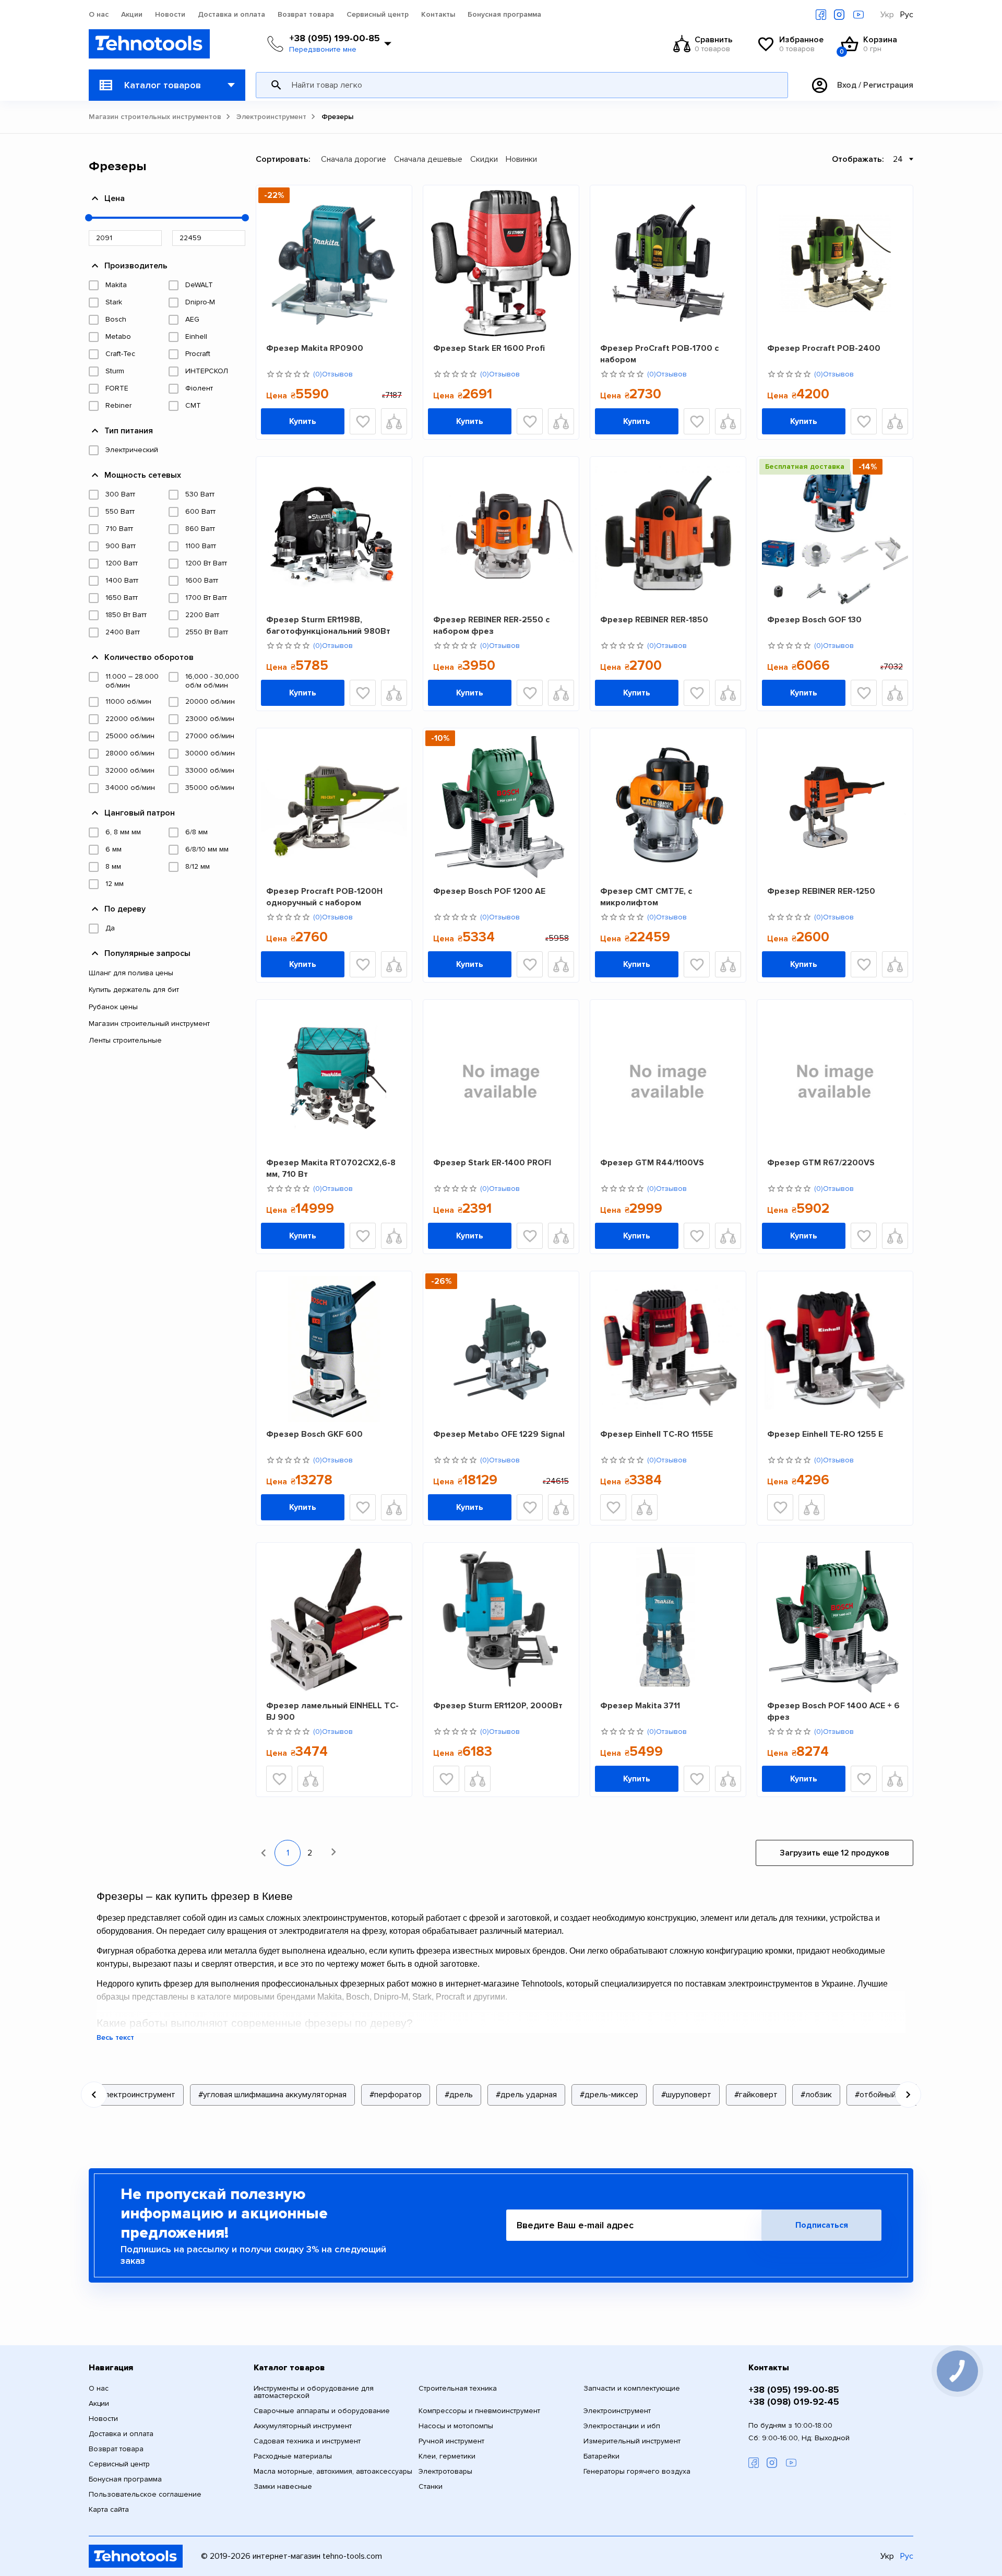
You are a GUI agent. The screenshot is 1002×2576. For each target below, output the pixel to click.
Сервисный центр (378, 15)
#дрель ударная (526, 2095)
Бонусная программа (504, 15)
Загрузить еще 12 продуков (834, 1853)
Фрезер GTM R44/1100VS (652, 1163)
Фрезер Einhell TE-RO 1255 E (825, 1434)
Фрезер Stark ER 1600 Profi (489, 348)
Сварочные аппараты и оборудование (322, 2411)
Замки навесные (283, 2487)
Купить (303, 421)
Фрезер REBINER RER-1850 (654, 620)
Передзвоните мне (323, 50)
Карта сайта (109, 2510)
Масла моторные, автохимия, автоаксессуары (333, 2472)
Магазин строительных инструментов (155, 117)
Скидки (484, 159)
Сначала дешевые (428, 159)
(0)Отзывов (333, 374)
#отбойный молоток (893, 2095)
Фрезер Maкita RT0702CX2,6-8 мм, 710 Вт (331, 1168)
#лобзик (816, 2095)
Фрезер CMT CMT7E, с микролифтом (646, 897)
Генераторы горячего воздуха (637, 2472)
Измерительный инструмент (632, 2441)
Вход (847, 85)
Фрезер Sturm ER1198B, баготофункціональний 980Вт (328, 625)
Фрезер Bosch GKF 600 (314, 1434)
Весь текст (115, 2038)
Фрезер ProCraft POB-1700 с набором (659, 354)
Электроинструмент (271, 117)
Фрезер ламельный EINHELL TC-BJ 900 (332, 1711)
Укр (887, 15)
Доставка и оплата (231, 15)
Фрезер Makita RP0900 (315, 348)
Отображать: (858, 159)
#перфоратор (396, 2095)
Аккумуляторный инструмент (303, 2426)
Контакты (438, 15)
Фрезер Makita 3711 (640, 1706)
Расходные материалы (293, 2456)
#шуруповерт (686, 2095)
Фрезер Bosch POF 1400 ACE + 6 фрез (833, 1711)
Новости (170, 15)
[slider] (89, 218)
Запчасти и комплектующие (632, 2389)
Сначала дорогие (354, 159)
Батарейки (601, 2456)
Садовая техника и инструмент (307, 2441)
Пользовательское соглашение (145, 2495)
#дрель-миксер (609, 2095)
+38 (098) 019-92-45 (794, 2402)
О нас (99, 15)
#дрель (459, 2095)
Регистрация (888, 85)
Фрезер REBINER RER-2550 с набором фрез (491, 625)
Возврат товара (306, 15)
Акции (132, 15)
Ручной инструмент (451, 2441)
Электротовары (445, 2472)
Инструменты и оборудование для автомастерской (314, 2392)
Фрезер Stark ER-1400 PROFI (492, 1163)
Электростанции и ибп (622, 2426)
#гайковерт (756, 2095)
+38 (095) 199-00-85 (335, 38)
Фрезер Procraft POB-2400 (824, 348)
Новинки (521, 159)
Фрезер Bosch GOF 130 (814, 620)
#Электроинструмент (135, 2095)
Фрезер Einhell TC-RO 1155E (657, 1434)
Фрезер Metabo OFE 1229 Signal (499, 1434)
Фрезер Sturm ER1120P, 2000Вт (498, 1706)
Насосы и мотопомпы (456, 2426)
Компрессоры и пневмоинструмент (479, 2411)
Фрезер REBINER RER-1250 (821, 891)
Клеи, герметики (447, 2456)
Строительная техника (458, 2389)
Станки (431, 2487)
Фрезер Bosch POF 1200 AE (489, 891)
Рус (907, 15)
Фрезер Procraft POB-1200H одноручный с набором (324, 897)
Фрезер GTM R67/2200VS (821, 1163)
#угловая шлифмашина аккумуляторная (272, 2095)
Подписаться (822, 2225)
